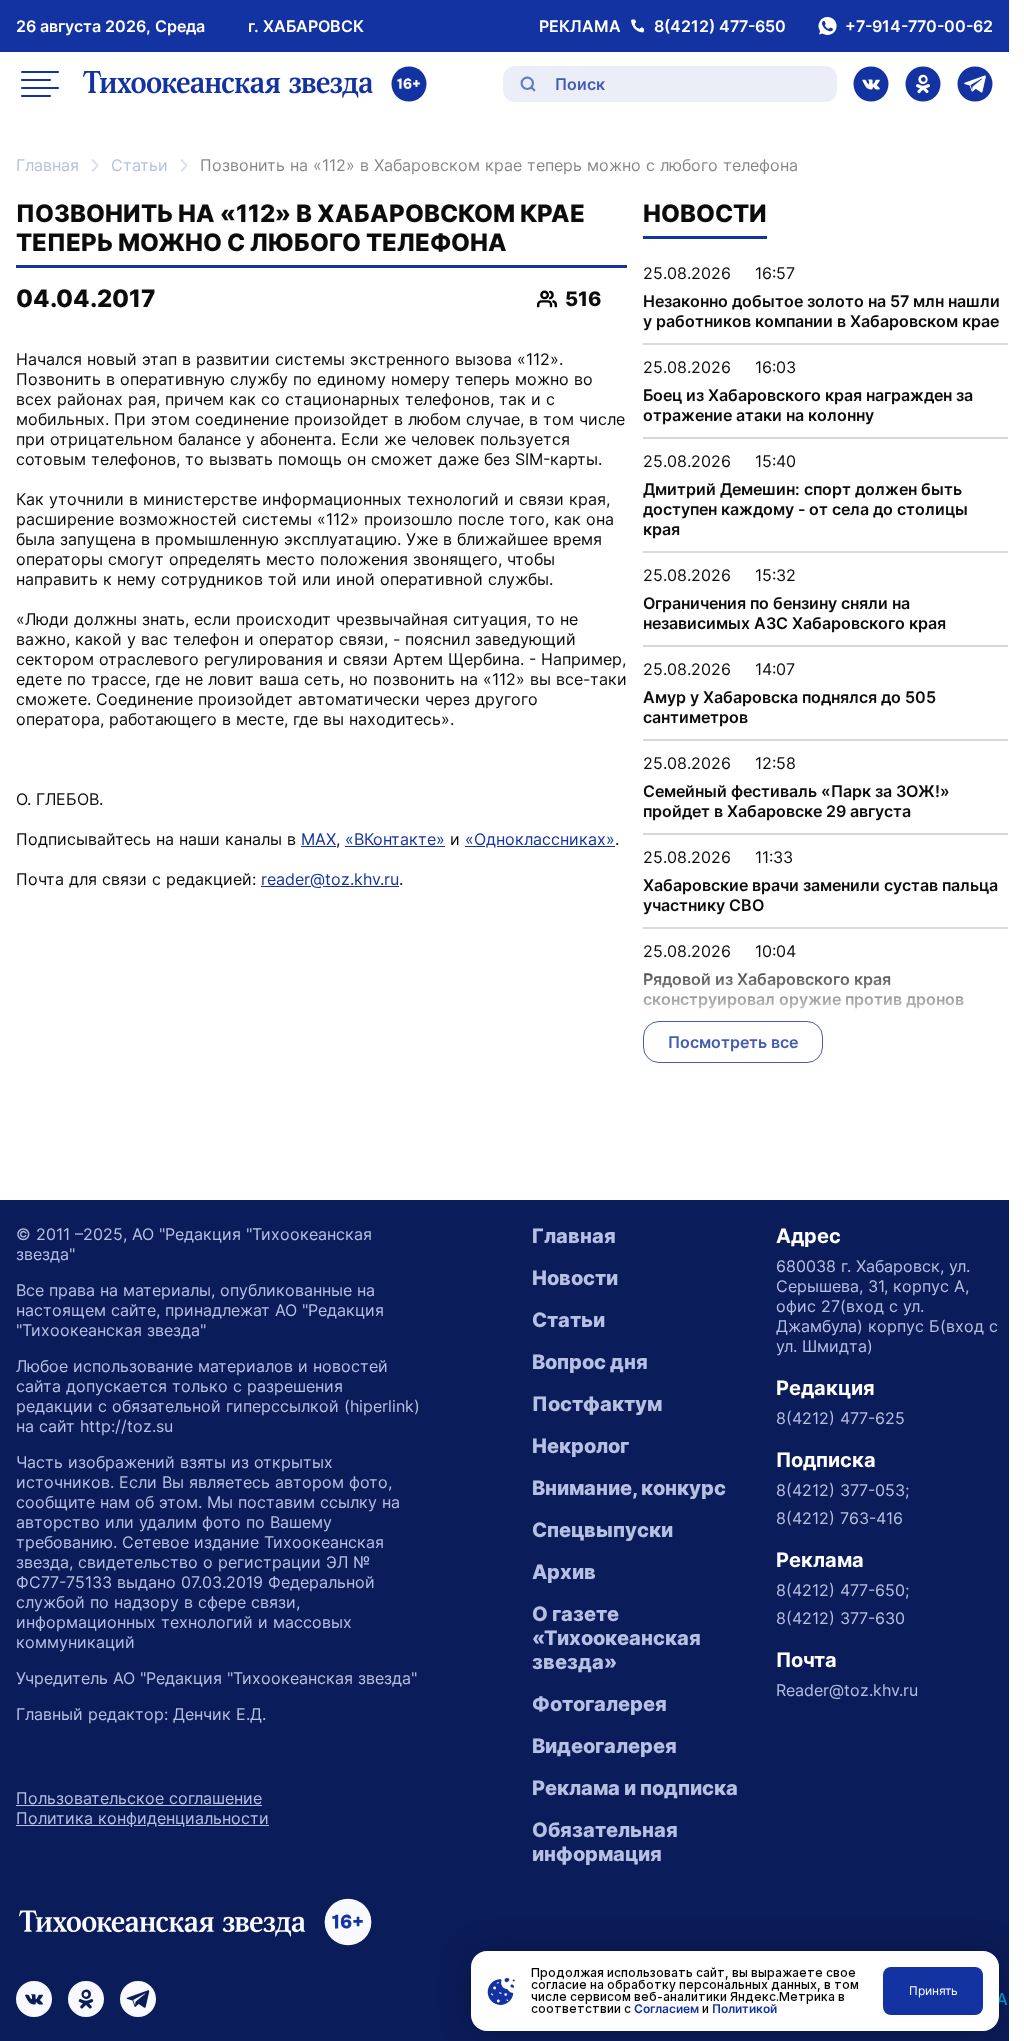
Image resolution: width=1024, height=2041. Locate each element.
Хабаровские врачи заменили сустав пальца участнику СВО (820, 895)
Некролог (580, 1446)
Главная (47, 165)
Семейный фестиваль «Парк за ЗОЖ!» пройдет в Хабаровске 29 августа (796, 801)
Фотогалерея (599, 1704)
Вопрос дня (590, 1362)
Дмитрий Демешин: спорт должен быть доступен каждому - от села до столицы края (805, 509)
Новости (575, 1278)
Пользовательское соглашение (139, 1798)
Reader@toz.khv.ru (847, 1690)
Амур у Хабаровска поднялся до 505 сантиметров (789, 707)
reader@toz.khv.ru (330, 879)
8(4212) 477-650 (720, 26)
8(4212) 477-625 (840, 1418)
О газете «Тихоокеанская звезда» (616, 1638)
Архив (564, 1572)
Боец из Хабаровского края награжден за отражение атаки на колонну (808, 405)
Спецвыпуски (602, 1530)
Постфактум (597, 1404)
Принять (933, 1990)
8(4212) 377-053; (842, 1490)
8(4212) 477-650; (842, 1590)
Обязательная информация (605, 1842)
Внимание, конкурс (629, 1488)
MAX (318, 839)
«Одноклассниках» (540, 839)
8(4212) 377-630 (840, 1618)
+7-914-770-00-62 (919, 26)
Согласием (666, 2008)
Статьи (139, 165)
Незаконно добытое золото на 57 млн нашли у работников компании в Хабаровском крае (821, 311)
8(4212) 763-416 (839, 1518)
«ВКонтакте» (395, 839)
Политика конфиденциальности (142, 1818)
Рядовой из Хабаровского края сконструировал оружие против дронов (803, 989)
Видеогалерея (604, 1746)
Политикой (744, 2008)
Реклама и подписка (635, 1788)
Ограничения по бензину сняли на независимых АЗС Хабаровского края (794, 613)
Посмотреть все (733, 1042)
